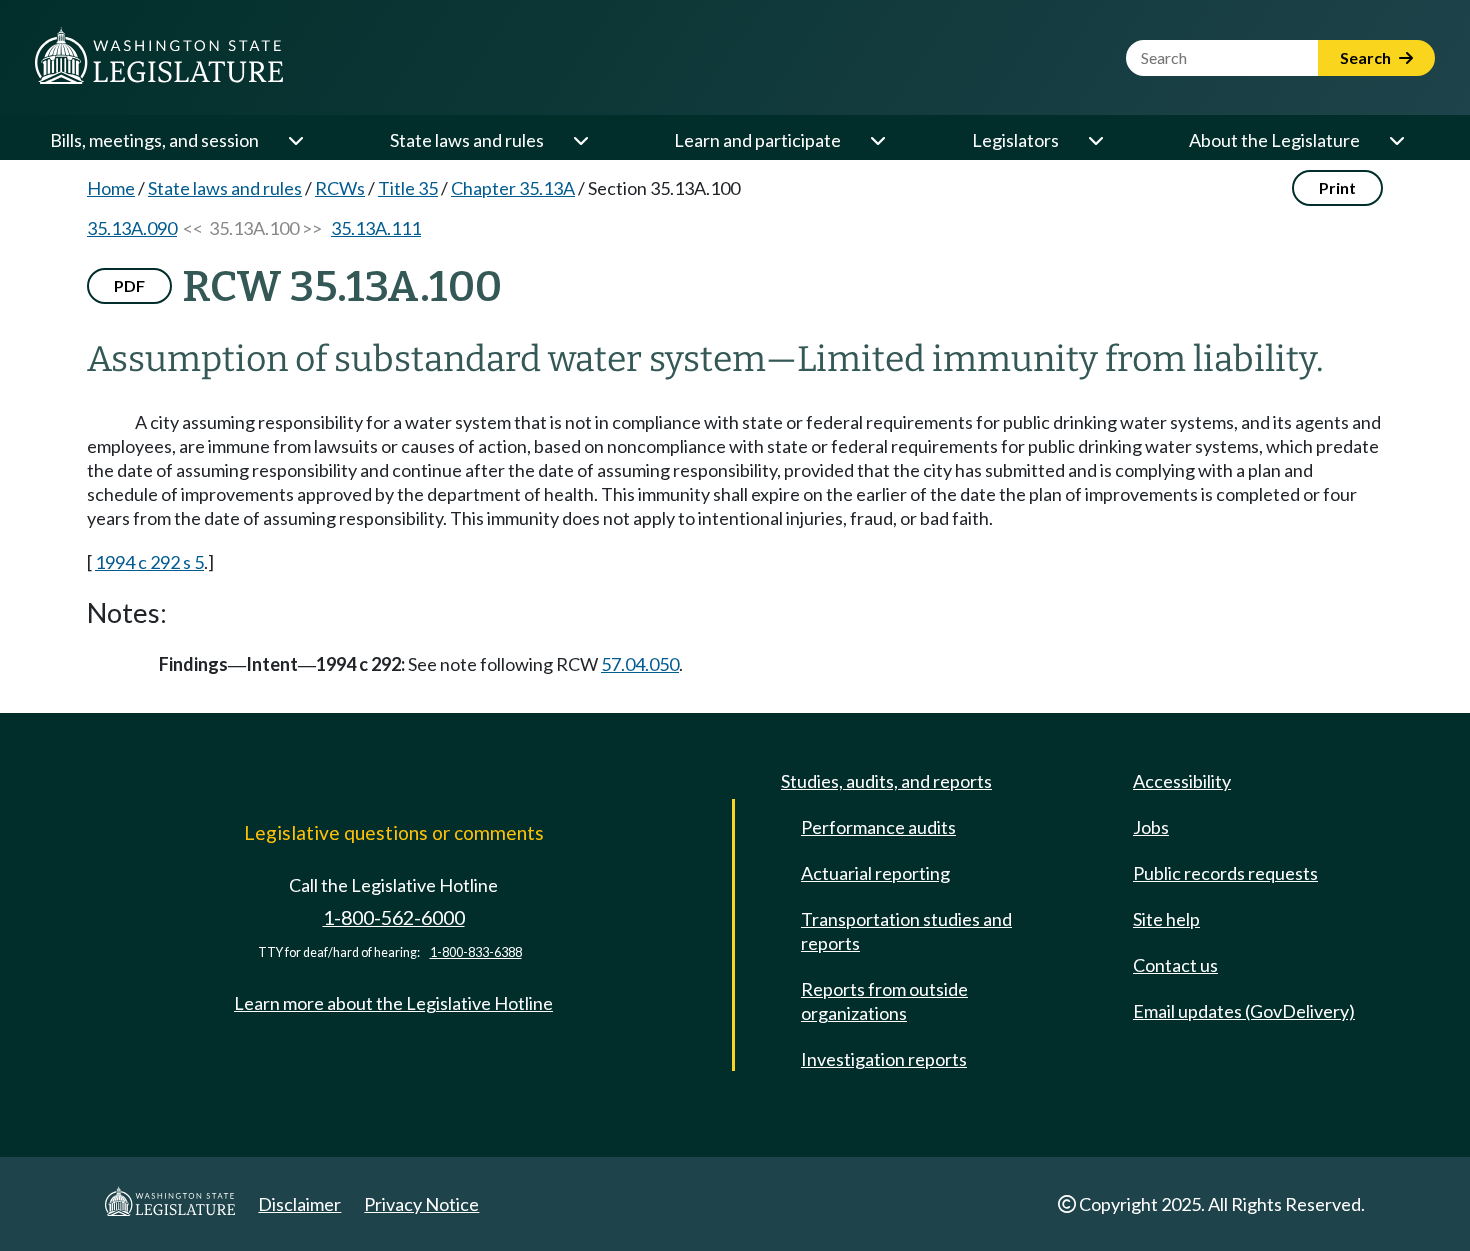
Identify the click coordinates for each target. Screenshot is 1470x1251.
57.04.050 (640, 664)
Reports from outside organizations (884, 1001)
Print (1337, 187)
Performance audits (878, 827)
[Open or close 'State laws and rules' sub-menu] (580, 140)
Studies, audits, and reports (886, 781)
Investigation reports (884, 1059)
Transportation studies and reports (906, 931)
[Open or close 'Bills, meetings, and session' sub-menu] (295, 140)
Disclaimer (299, 1204)
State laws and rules (467, 140)
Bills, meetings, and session (154, 140)
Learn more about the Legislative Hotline (393, 1003)
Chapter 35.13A (513, 188)
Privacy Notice (421, 1204)
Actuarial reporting (875, 873)
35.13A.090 (132, 228)
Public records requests (1225, 873)
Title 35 (408, 188)
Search (1367, 57)
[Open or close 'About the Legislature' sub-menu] (1396, 140)
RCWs (340, 188)
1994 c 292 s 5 (149, 562)
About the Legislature (1274, 140)
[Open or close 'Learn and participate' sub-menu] (877, 140)
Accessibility (1182, 781)
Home (111, 188)
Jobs (1151, 827)
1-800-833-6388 (476, 952)
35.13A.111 (376, 228)
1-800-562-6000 (394, 917)
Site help (1166, 919)
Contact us (1175, 965)
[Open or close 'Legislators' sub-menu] (1095, 140)
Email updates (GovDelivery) (1244, 1011)
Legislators (1015, 140)
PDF (129, 285)
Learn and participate (757, 140)
